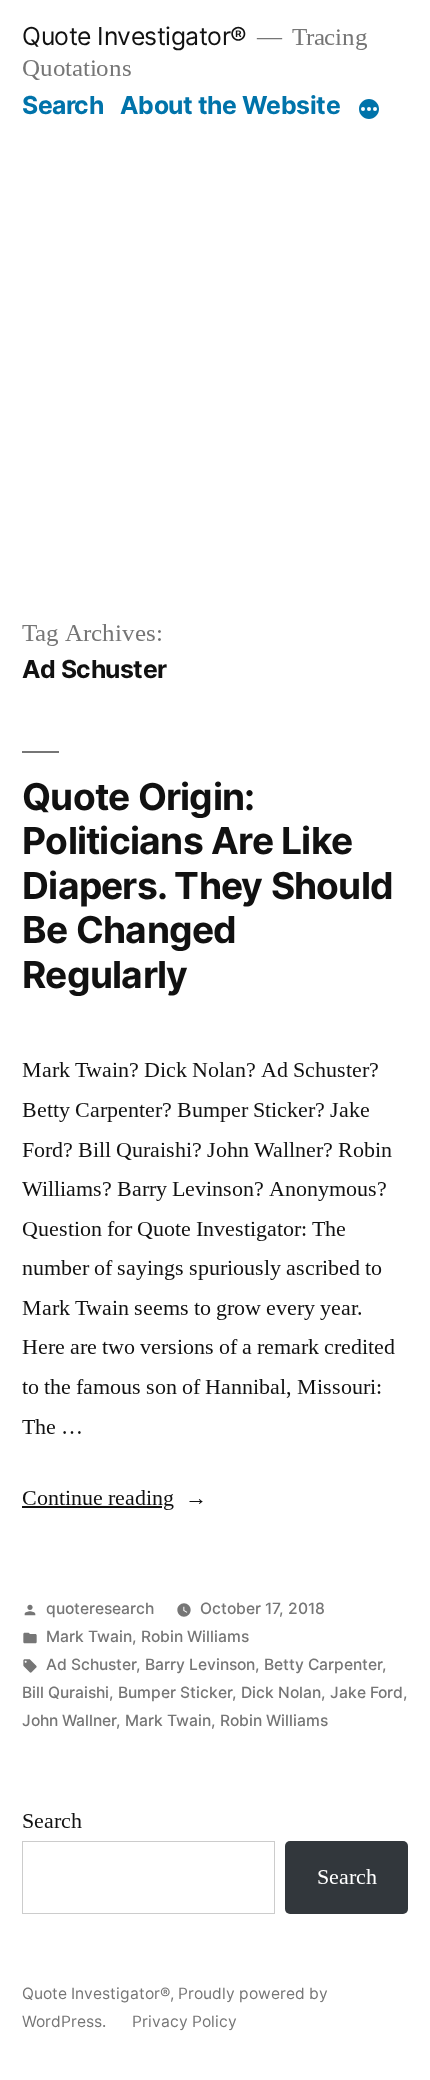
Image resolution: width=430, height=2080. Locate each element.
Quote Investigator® (134, 36)
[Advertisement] (215, 346)
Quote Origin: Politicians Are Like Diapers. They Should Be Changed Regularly (207, 885)
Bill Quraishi (65, 1692)
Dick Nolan (281, 1692)
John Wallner (69, 1720)
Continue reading (114, 1498)
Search (62, 105)
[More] (369, 109)
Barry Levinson (200, 1664)
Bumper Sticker (175, 1692)
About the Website (230, 105)
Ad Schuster (91, 1664)
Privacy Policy (184, 2021)
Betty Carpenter (323, 1664)
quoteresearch (100, 1608)
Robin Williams (195, 1636)
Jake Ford (366, 1692)
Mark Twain (89, 1636)
